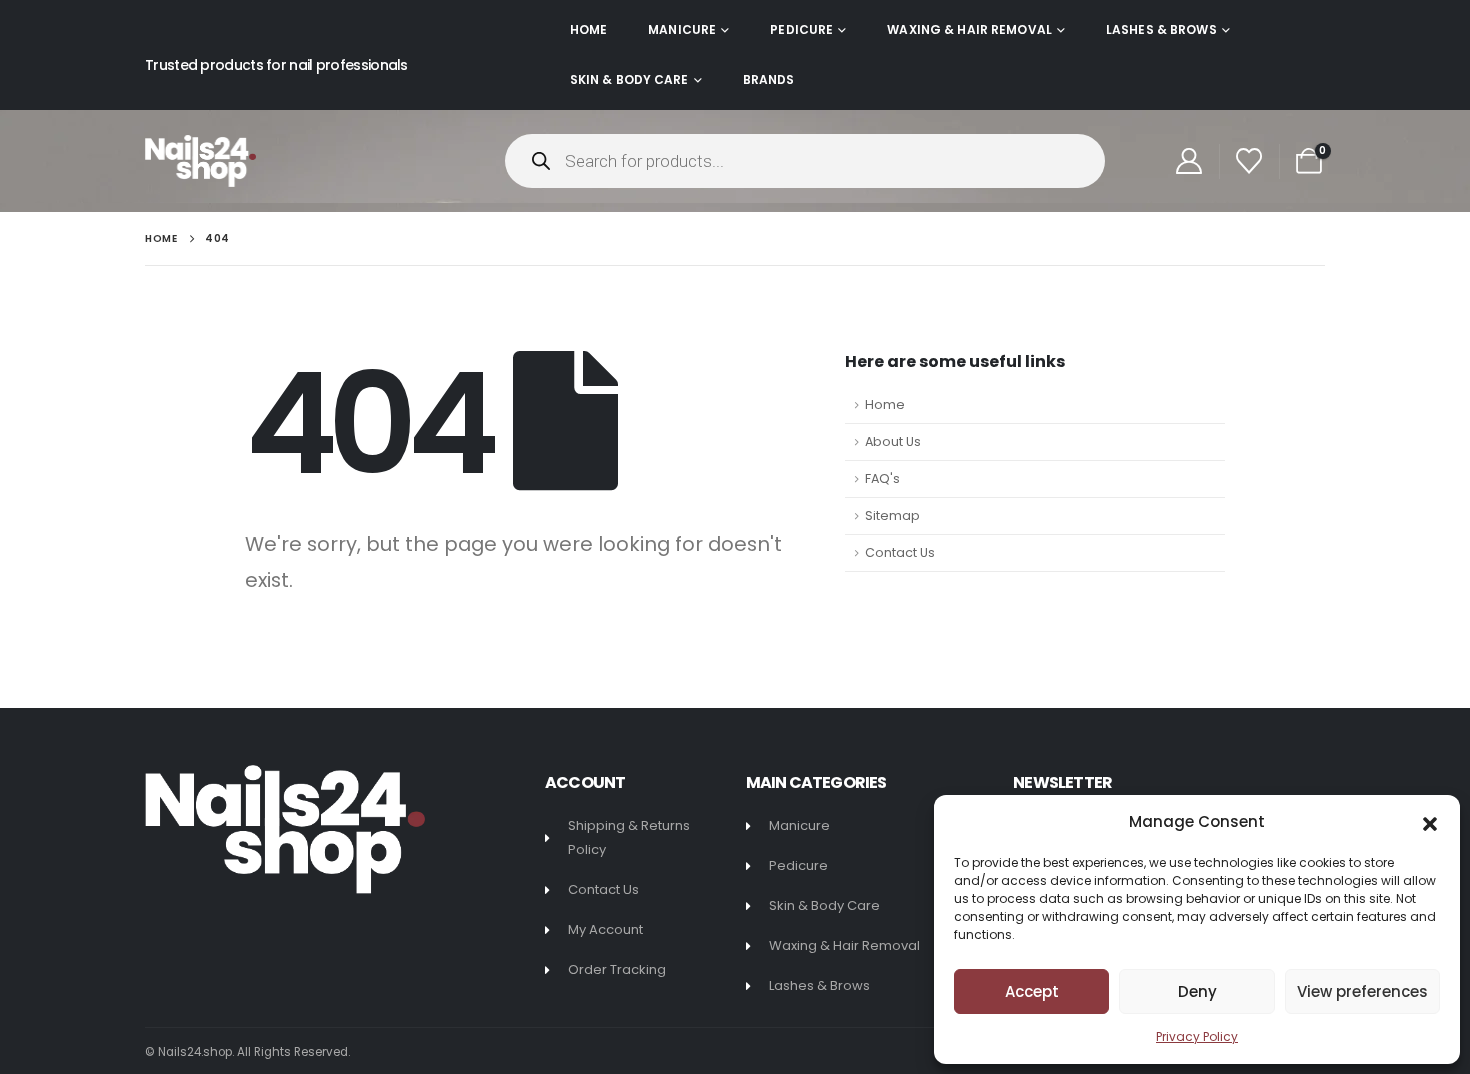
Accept (1032, 991)
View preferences (1362, 991)
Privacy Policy (1197, 1036)
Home (588, 29)
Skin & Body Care (629, 79)
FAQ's (882, 478)
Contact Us (900, 552)
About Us (893, 441)
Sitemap (892, 515)
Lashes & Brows (1161, 29)
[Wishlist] (1249, 161)
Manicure (682, 29)
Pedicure (801, 29)
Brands (769, 79)
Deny (1197, 991)
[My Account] (1188, 161)
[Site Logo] (200, 160)
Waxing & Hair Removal (969, 29)
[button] (1430, 822)
